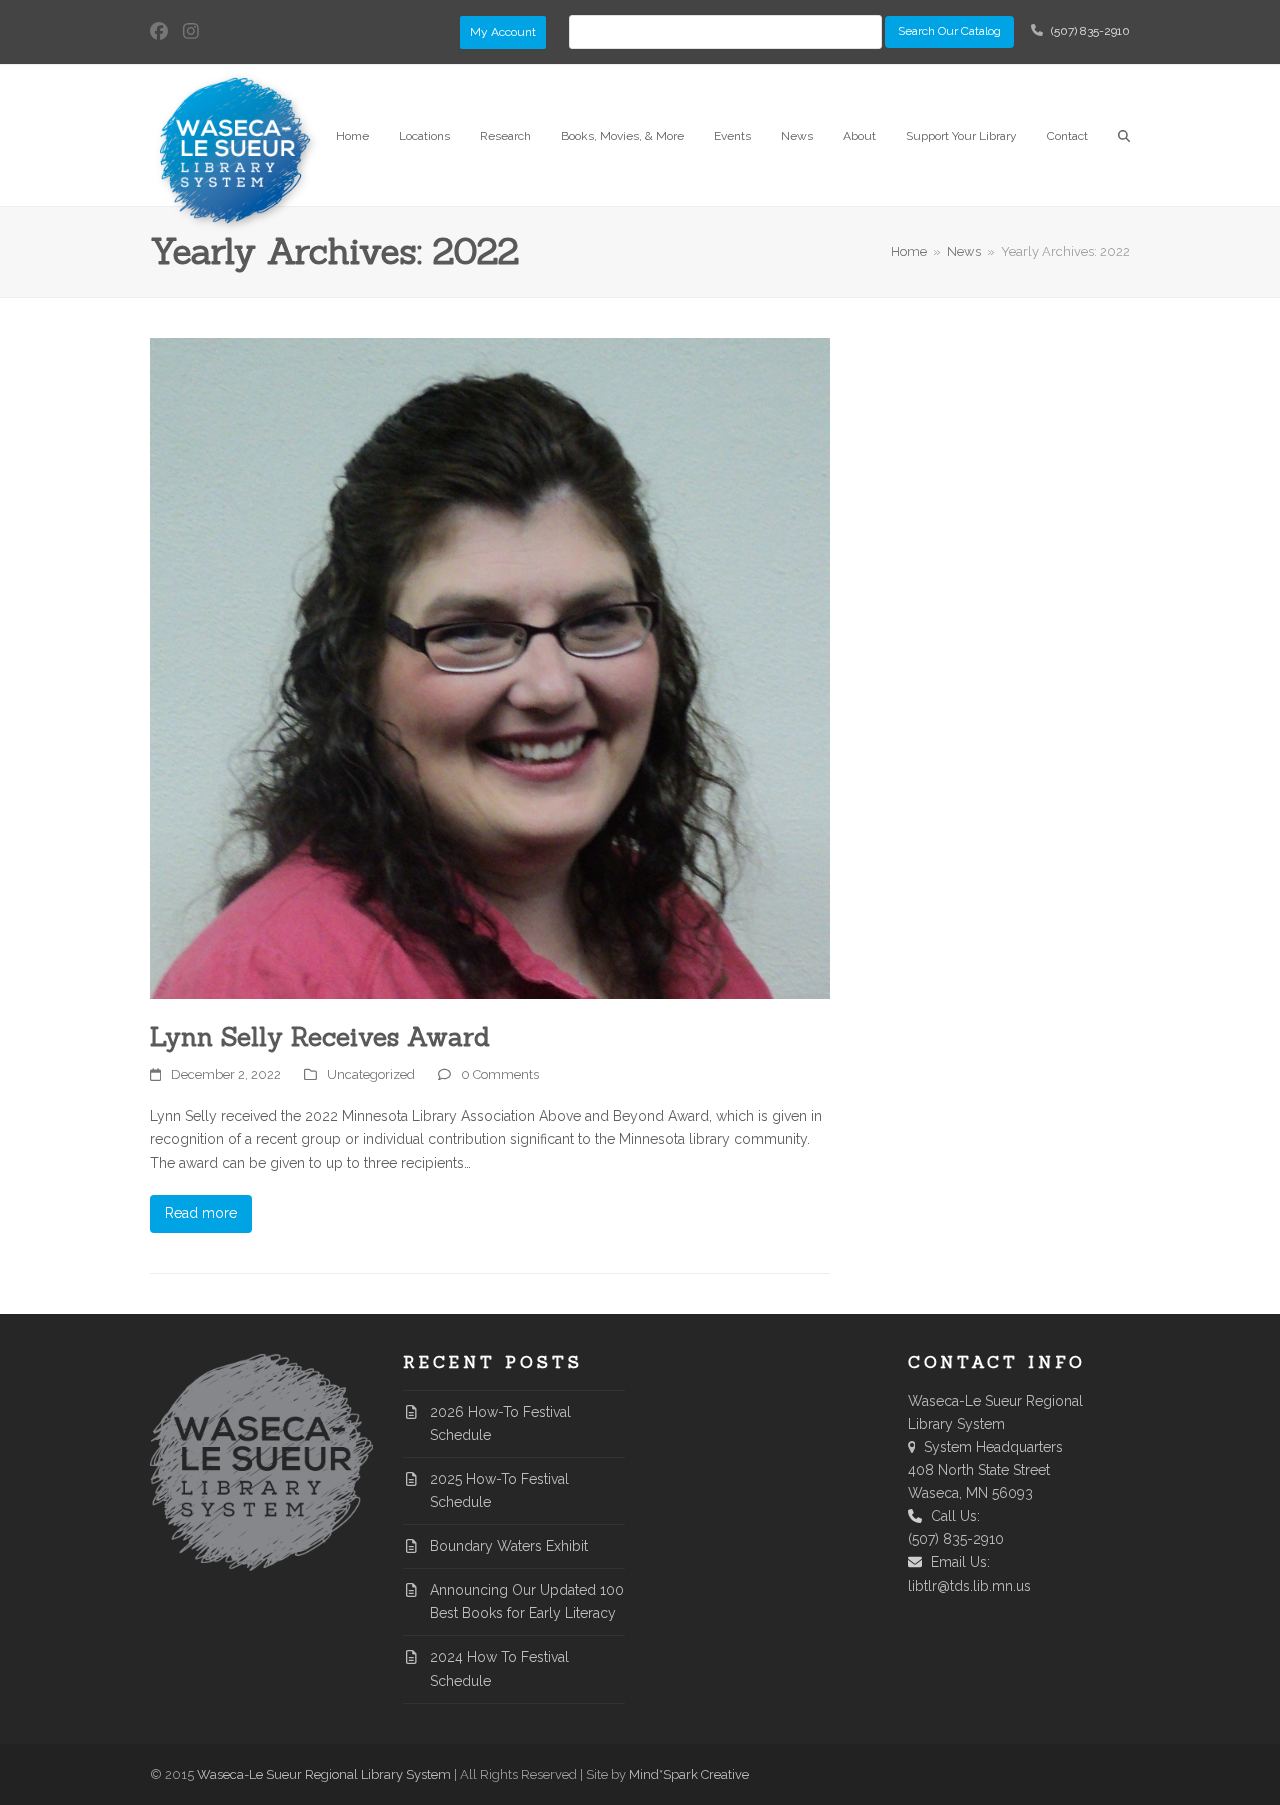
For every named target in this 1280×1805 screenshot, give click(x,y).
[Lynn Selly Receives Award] (490, 667)
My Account (503, 32)
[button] (1124, 135)
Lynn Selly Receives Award (320, 1036)
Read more (201, 1213)
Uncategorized (371, 1074)
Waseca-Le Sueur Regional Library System (324, 1774)
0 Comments (500, 1074)
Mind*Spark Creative (689, 1774)
